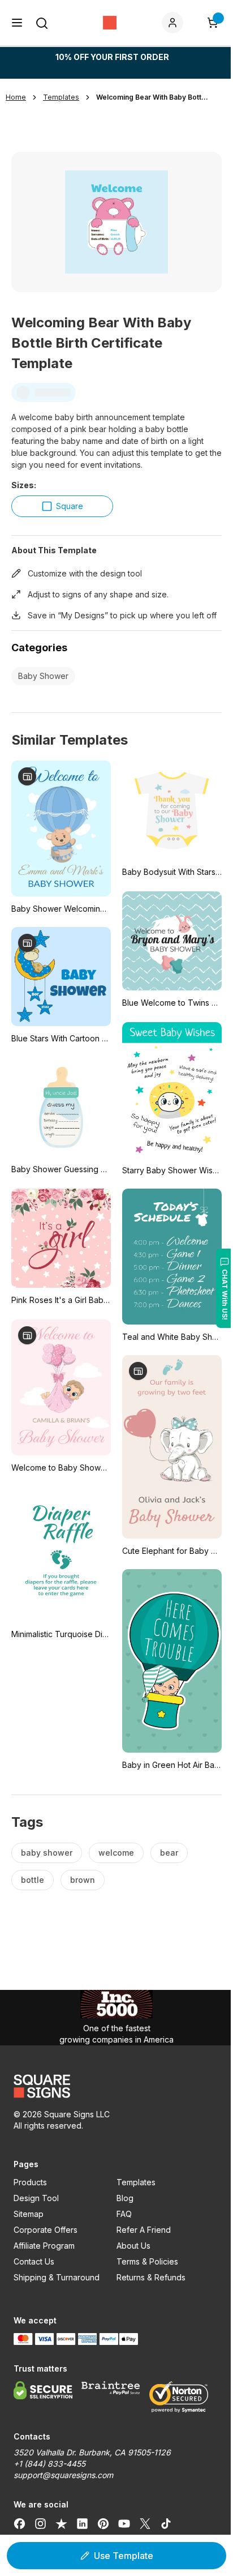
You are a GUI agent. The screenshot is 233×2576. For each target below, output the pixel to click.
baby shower (47, 1853)
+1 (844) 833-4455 (49, 2464)
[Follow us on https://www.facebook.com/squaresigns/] (20, 2524)
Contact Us (34, 2261)
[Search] (42, 23)
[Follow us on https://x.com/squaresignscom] (145, 2524)
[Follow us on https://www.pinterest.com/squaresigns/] (103, 2524)
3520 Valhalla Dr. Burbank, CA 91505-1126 (92, 2452)
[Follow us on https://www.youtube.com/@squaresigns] (124, 2524)
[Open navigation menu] (17, 23)
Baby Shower (43, 676)
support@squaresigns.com (63, 2475)
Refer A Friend (144, 2230)
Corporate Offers (46, 2230)
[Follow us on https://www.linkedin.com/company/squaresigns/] (82, 2524)
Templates (136, 2182)
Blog (125, 2198)
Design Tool (36, 2198)
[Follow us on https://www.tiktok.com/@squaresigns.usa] (166, 2524)
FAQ (124, 2214)
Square (70, 506)
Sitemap (29, 2214)
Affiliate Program (44, 2246)
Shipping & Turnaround (57, 2277)
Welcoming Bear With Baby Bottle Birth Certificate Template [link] (153, 97)
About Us (133, 2246)
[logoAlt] (116, 2086)
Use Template (124, 2556)
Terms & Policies (147, 2261)
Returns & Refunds (151, 2277)
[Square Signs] (110, 23)
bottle (33, 1880)
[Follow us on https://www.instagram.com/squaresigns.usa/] (40, 2524)
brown (83, 1880)
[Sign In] (175, 23)
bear (169, 1853)
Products (30, 2182)
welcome (116, 1853)
